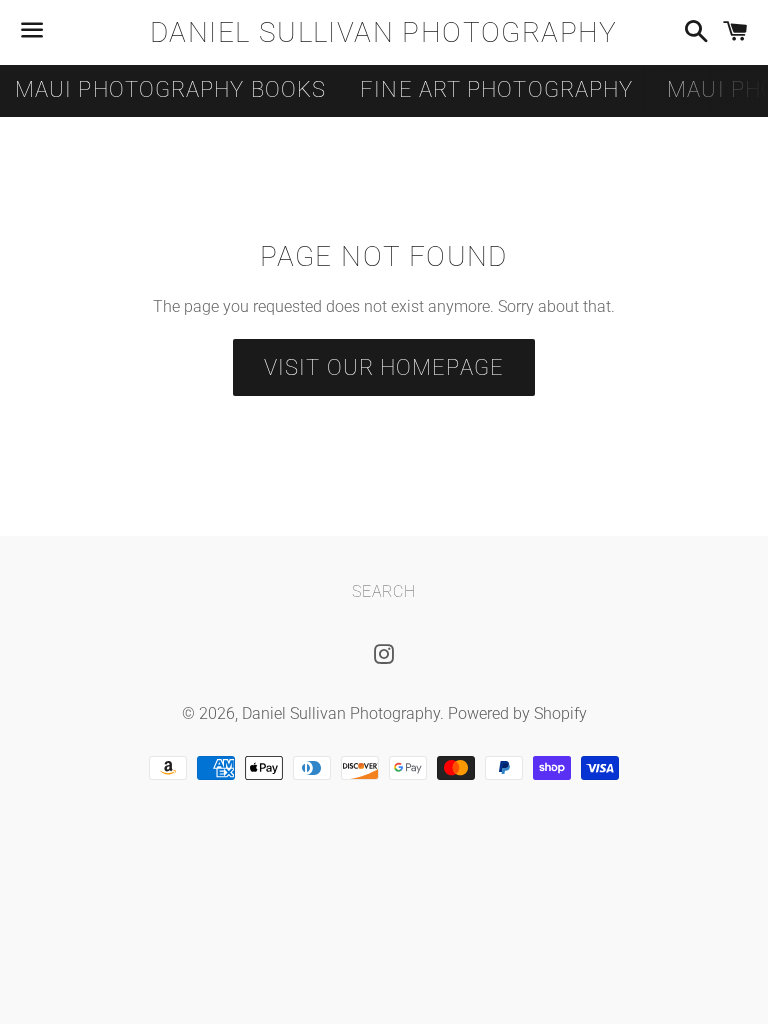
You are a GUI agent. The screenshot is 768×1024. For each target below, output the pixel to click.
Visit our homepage (384, 367)
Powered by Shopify (517, 713)
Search (384, 591)
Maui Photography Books (170, 89)
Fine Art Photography (496, 89)
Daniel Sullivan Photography (384, 32)
